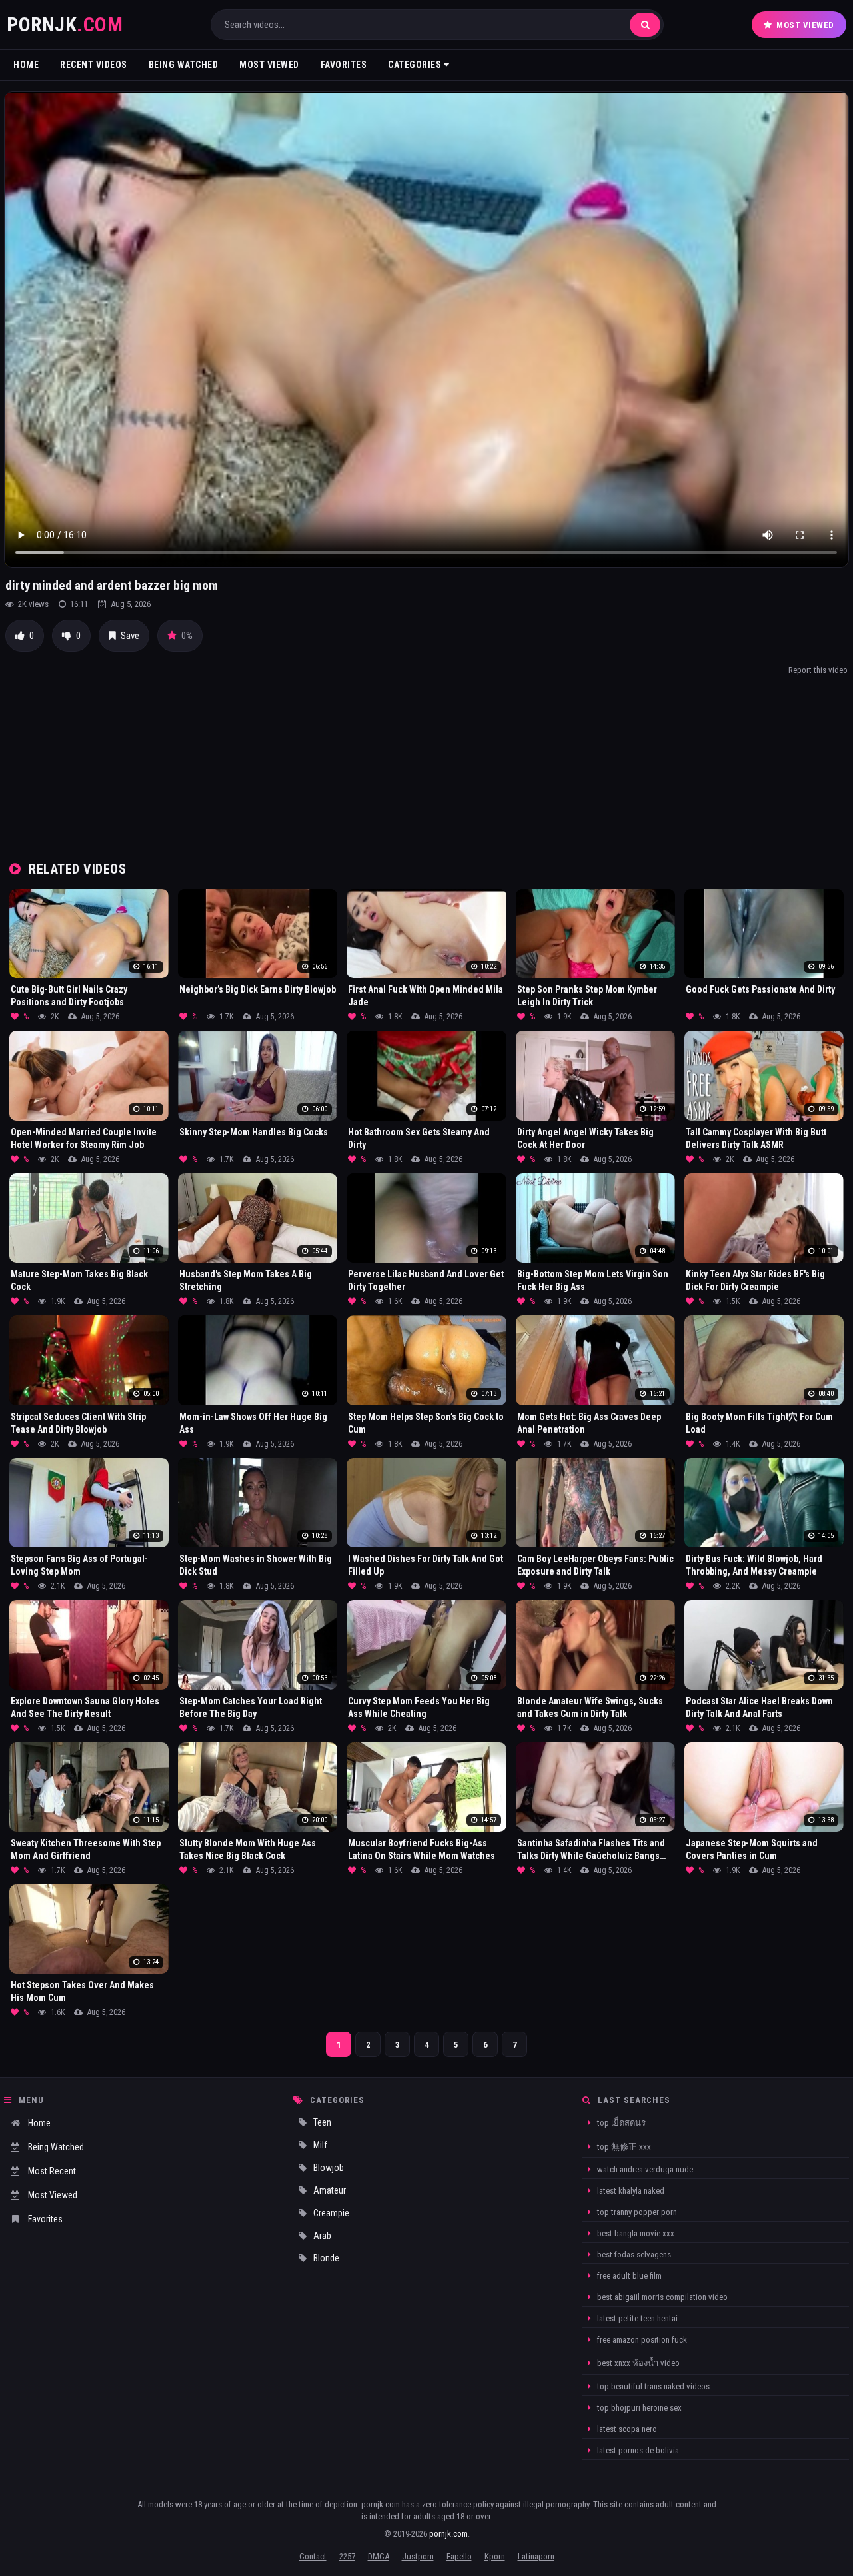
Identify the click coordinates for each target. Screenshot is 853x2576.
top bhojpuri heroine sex (638, 2408)
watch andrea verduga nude (644, 2169)
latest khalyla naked (630, 2191)
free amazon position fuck (641, 2340)
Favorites (344, 65)
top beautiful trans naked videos (652, 2386)
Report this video (818, 670)
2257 (347, 2556)
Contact (313, 2556)
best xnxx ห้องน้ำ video (637, 2363)
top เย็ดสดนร (620, 2123)
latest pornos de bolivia (637, 2450)
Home (26, 65)
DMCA (379, 2556)
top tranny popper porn (636, 2212)
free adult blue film (628, 2276)
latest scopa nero (626, 2429)
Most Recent (52, 2171)
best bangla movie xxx (635, 2233)
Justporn (418, 2556)
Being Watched (184, 65)
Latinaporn (536, 2556)
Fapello (459, 2556)
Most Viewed (805, 25)
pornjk (65, 24)
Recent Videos (94, 65)
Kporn (495, 2556)
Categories (416, 65)
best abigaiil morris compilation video (661, 2297)
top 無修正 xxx (623, 2147)
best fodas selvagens (633, 2254)
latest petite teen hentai (636, 2318)
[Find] (645, 25)
